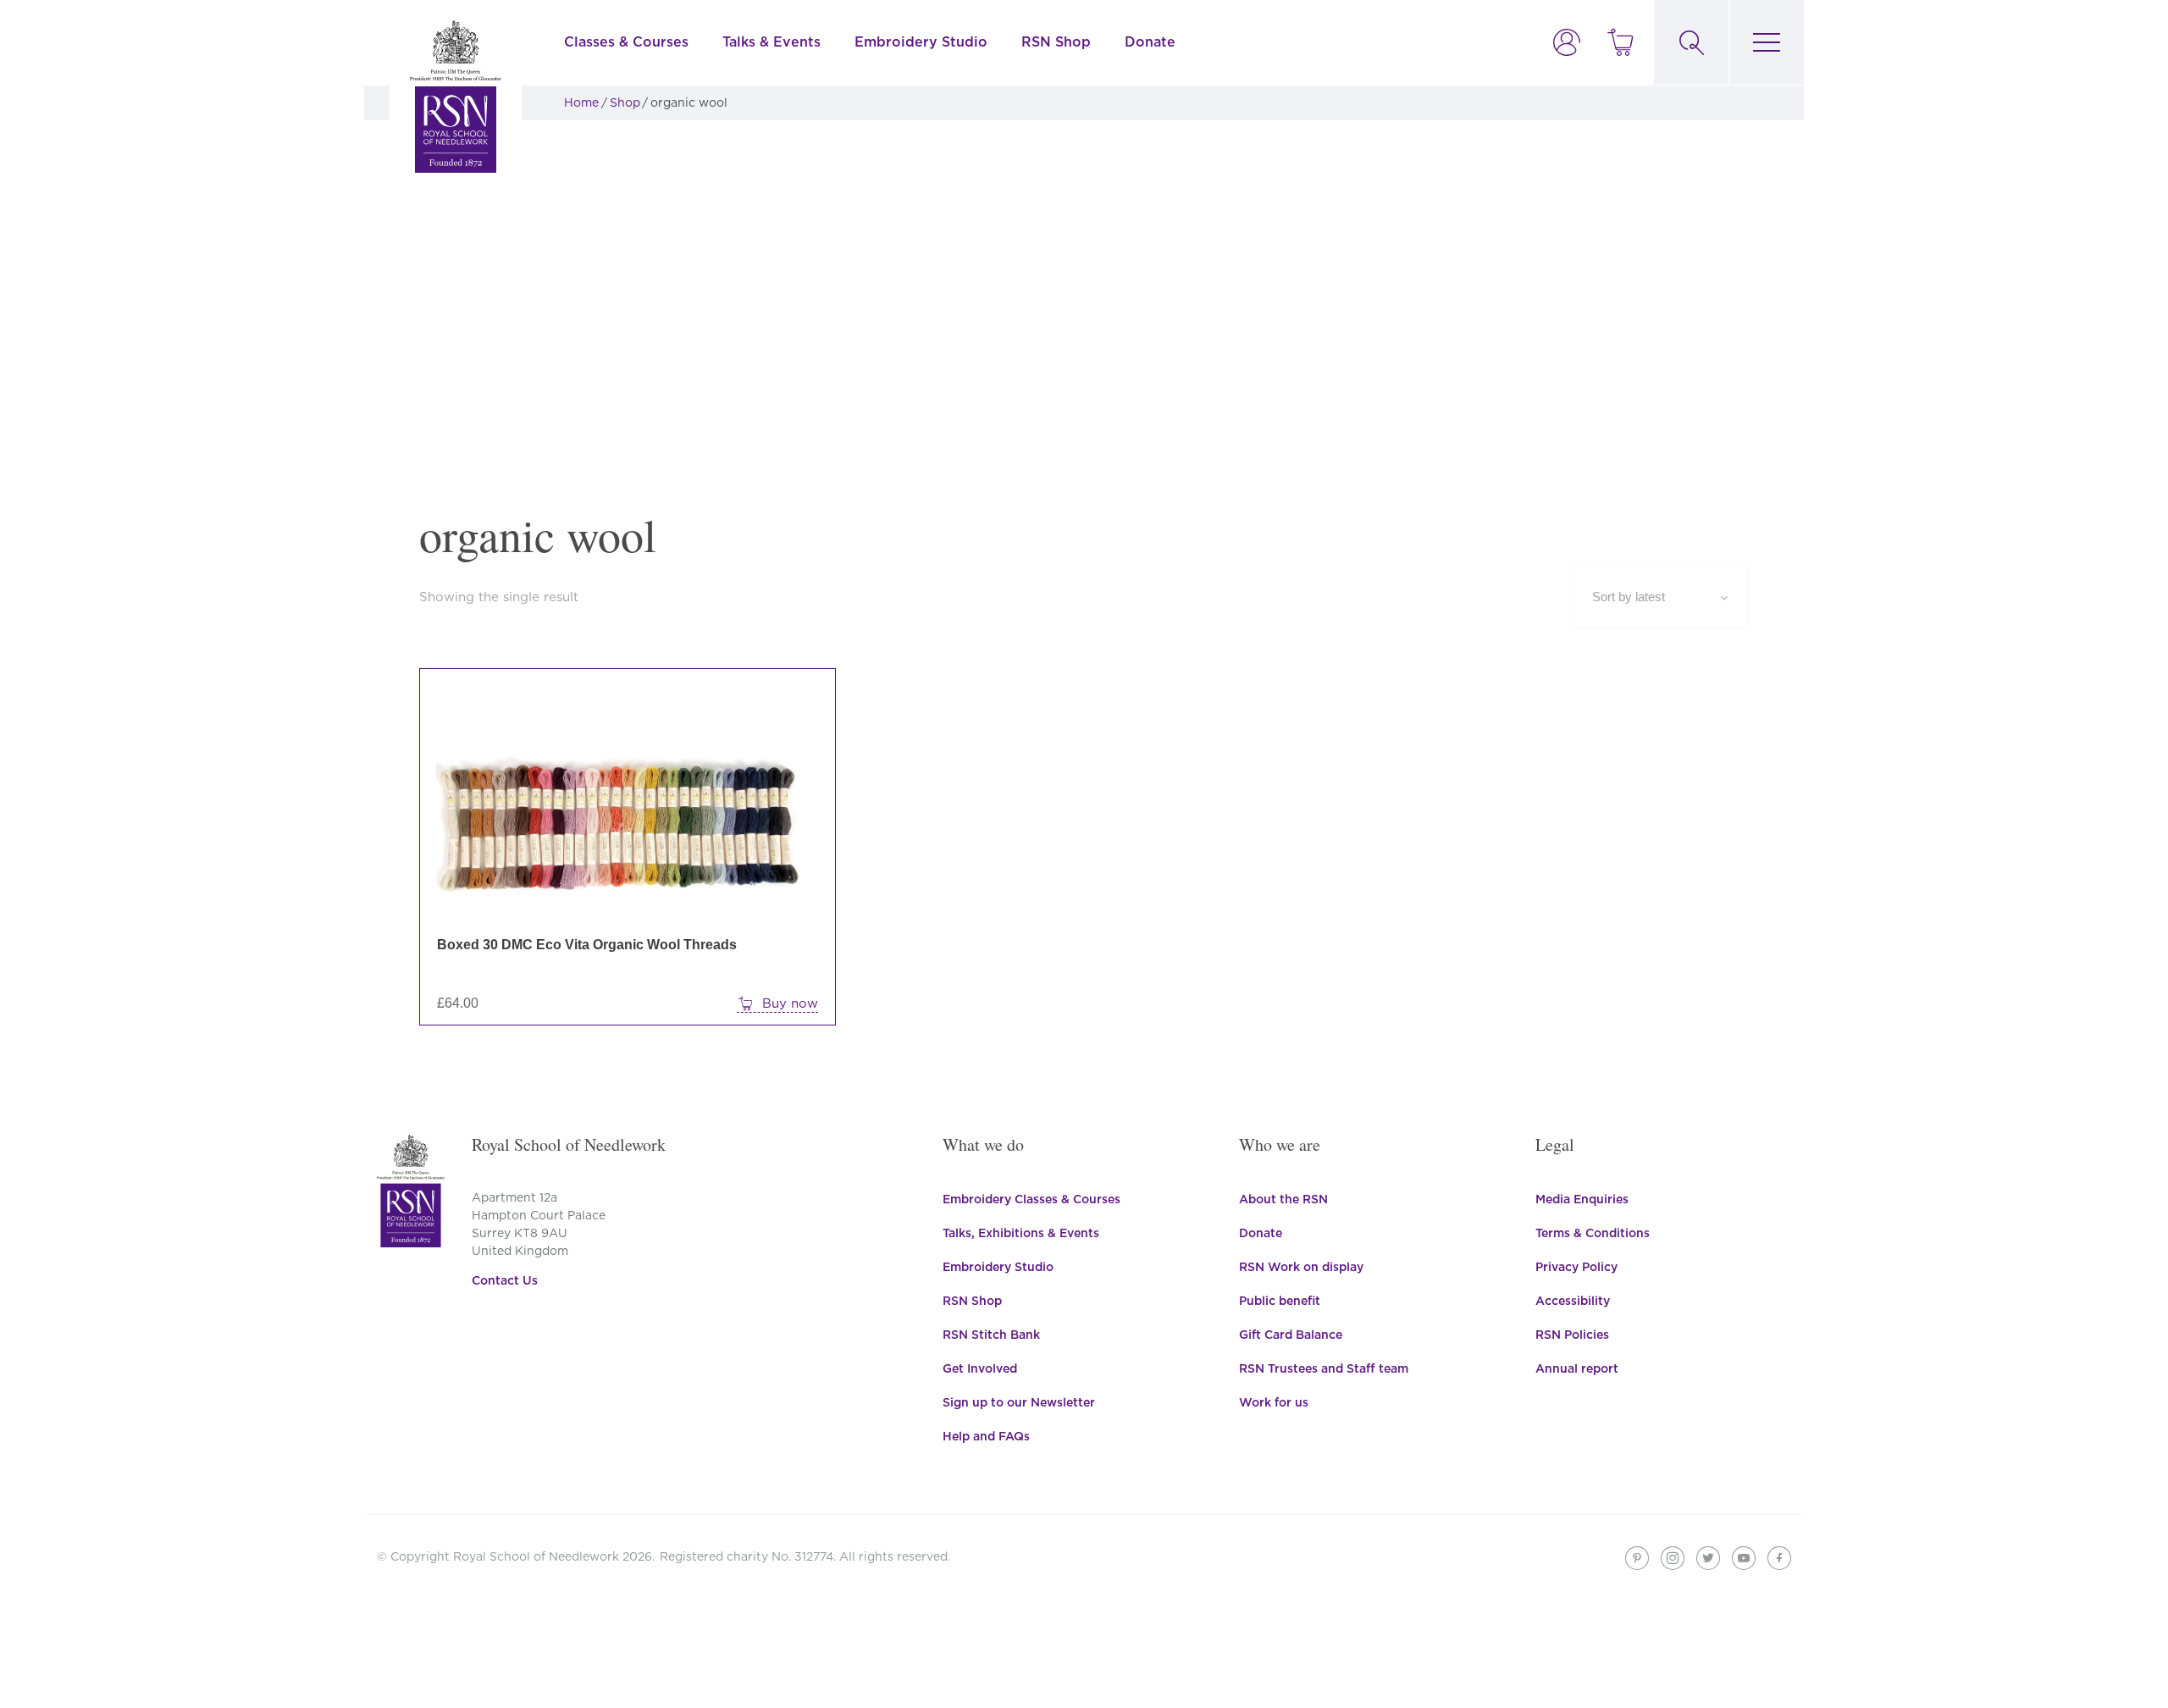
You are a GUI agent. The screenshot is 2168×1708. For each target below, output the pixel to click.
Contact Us (505, 1280)
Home (581, 102)
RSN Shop (1056, 42)
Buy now (790, 1003)
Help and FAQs (986, 1436)
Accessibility (1573, 1301)
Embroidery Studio (921, 42)
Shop (625, 102)
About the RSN (1283, 1199)
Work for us (1274, 1402)
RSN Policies (1572, 1335)
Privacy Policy (1576, 1267)
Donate (1150, 42)
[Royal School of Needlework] (456, 97)
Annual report (1577, 1368)
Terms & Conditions (1593, 1233)
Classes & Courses (626, 42)
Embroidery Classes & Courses (1031, 1199)
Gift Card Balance (1291, 1335)
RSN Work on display (1301, 1267)
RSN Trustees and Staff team (1324, 1368)
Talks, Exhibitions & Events (1021, 1233)
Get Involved (980, 1368)
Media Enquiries (1582, 1199)
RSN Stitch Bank (991, 1335)
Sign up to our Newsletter (1019, 1402)
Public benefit (1280, 1301)
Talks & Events (772, 42)
